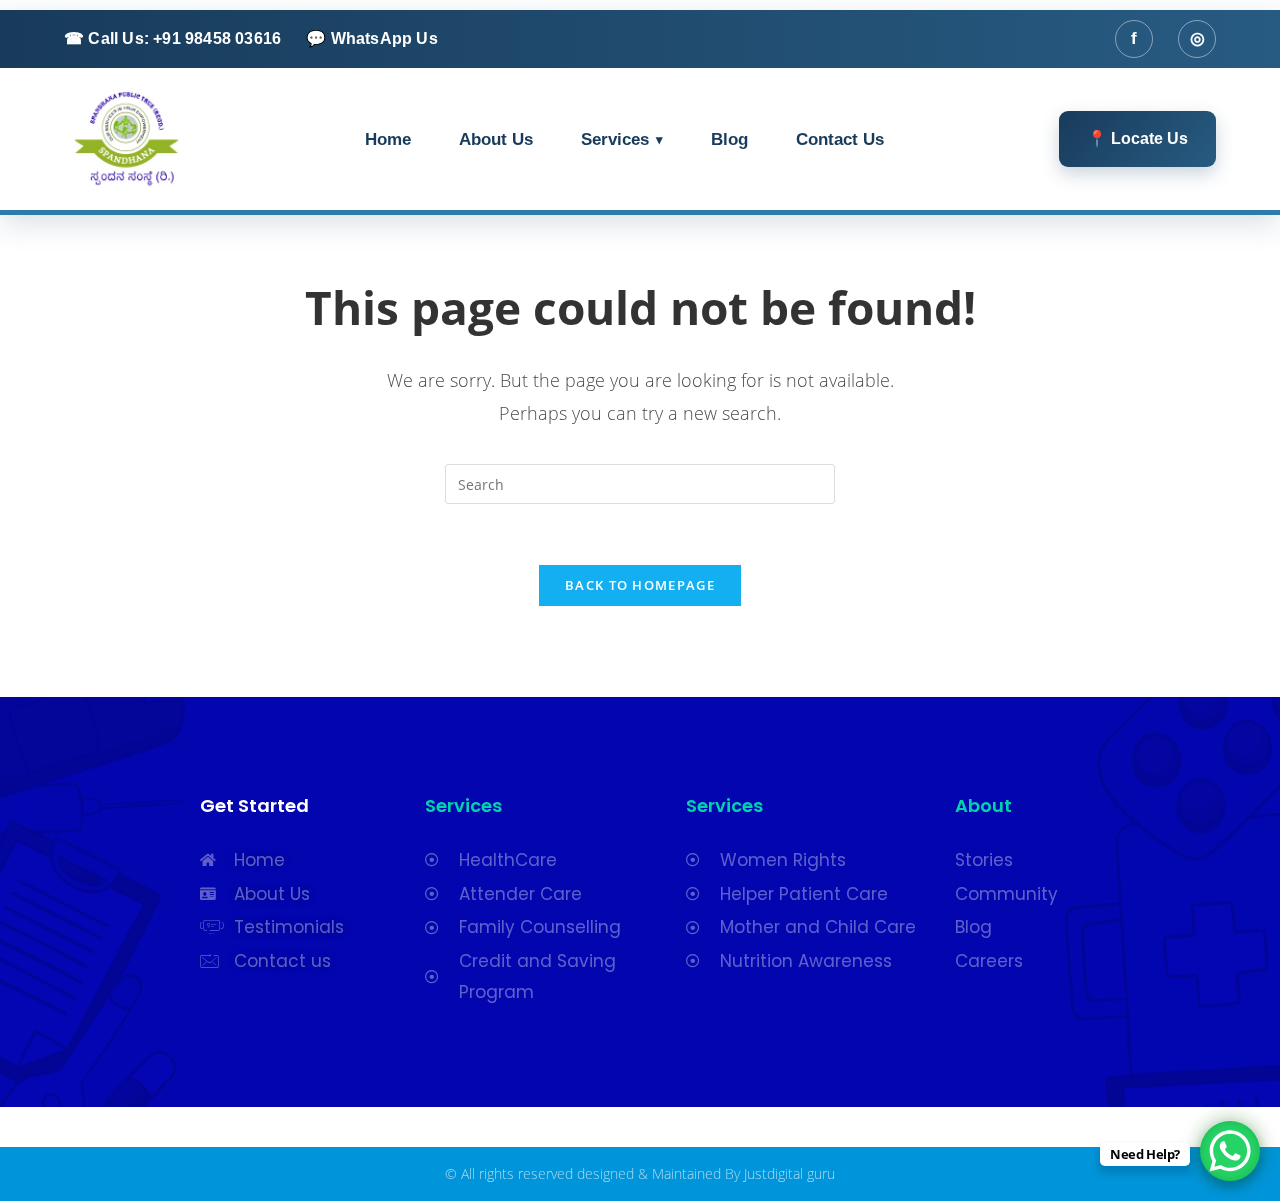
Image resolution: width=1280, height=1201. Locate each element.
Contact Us (840, 139)
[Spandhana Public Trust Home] (126, 138)
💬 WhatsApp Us (372, 38)
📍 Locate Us (1137, 138)
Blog (729, 139)
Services (615, 139)
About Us (496, 139)
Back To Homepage (640, 585)
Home (388, 139)
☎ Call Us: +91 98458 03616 (172, 38)
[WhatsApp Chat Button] (1230, 1151)
